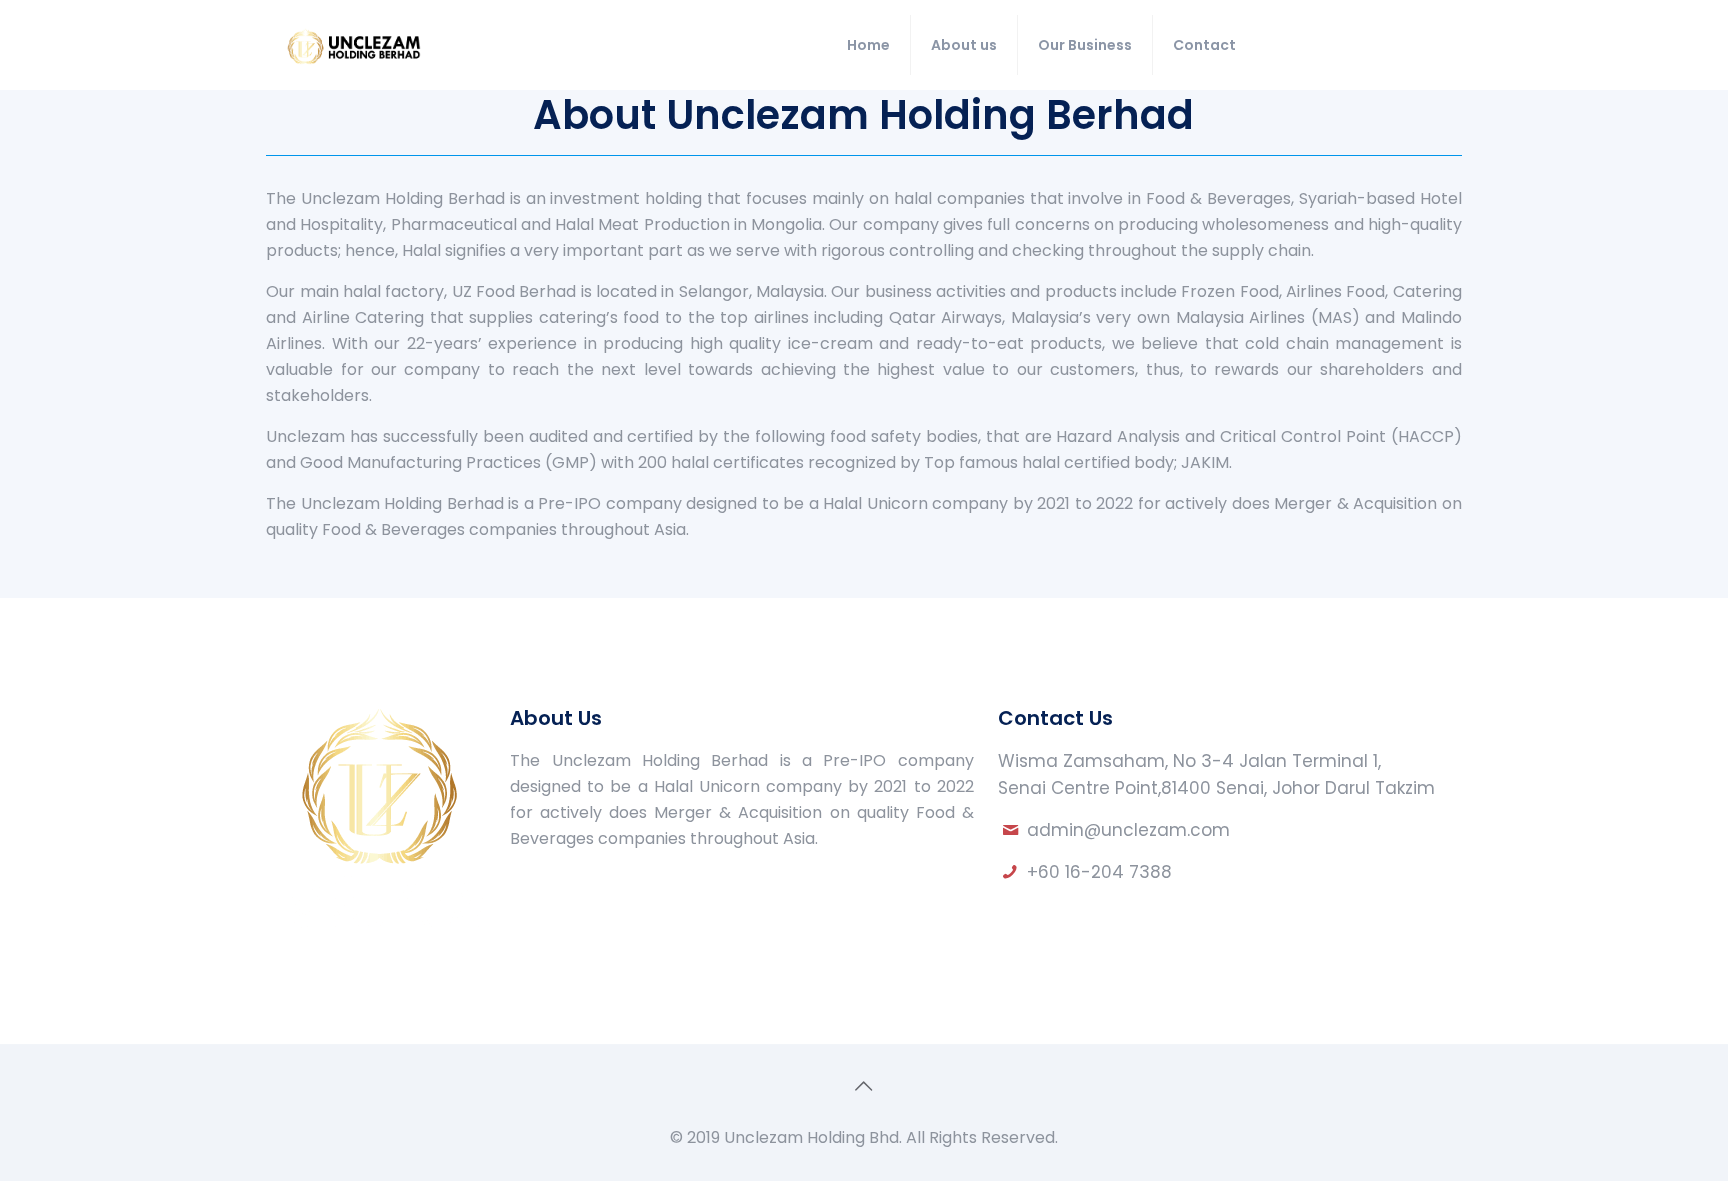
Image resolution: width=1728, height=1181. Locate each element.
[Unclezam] (353, 45)
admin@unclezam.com (1128, 830)
